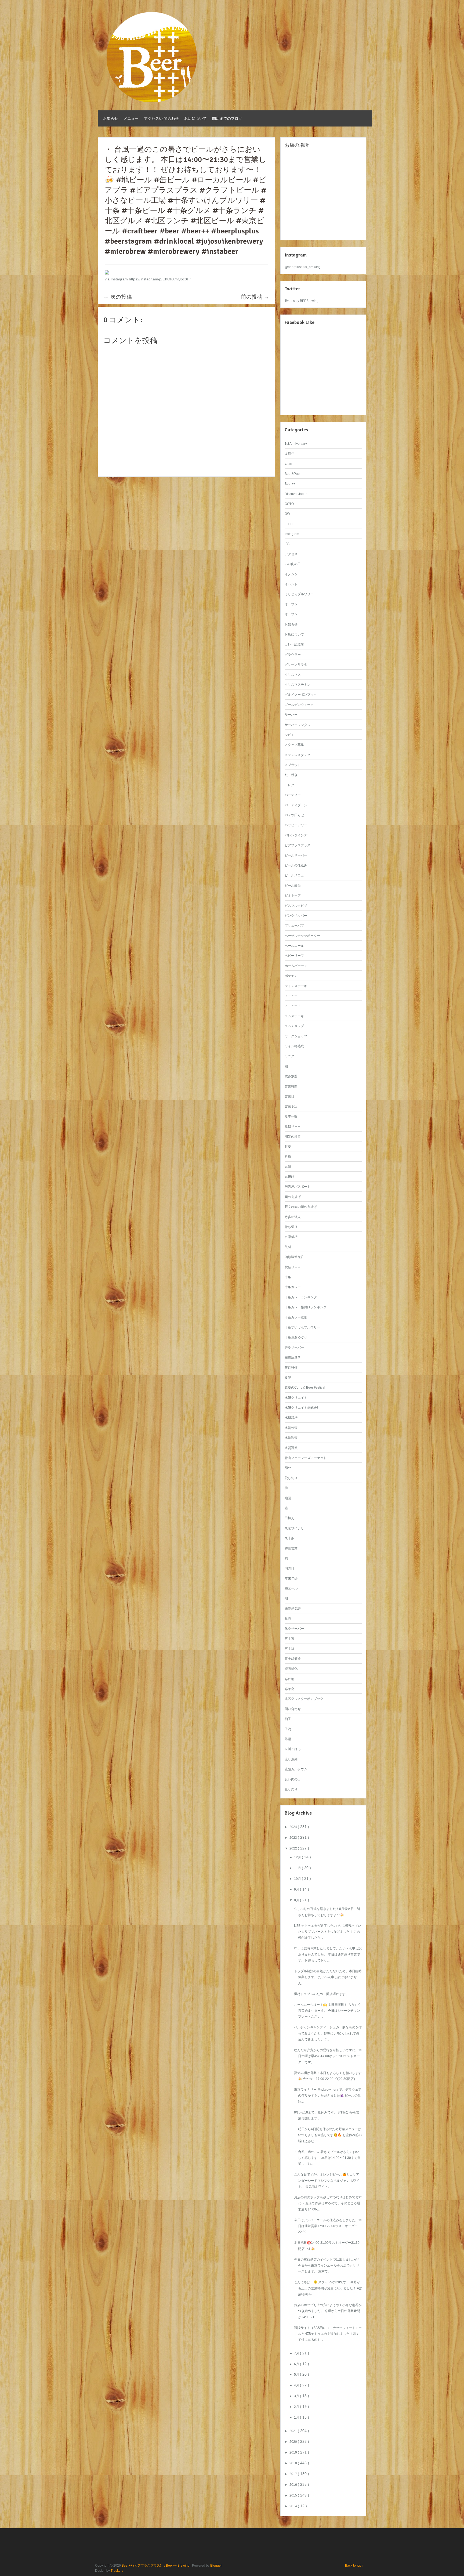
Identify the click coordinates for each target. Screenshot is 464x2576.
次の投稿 (118, 297)
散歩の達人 (293, 1217)
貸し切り (291, 1478)
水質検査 (291, 1428)
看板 (288, 1157)
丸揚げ (289, 1177)
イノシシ (291, 574)
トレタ (289, 785)
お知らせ (111, 118)
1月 (297, 2418)
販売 (288, 1618)
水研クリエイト (296, 1398)
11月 (298, 1868)
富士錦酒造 (293, 1659)
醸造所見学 (293, 1357)
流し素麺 (291, 1759)
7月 (297, 2353)
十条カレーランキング (301, 1297)
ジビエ (289, 735)
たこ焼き (291, 775)
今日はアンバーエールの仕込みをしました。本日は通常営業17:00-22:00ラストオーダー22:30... (328, 2226)
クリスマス (293, 675)
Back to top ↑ (354, 2566)
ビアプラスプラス (298, 845)
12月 (298, 1857)
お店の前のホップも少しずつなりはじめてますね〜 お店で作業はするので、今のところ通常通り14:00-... (328, 2203)
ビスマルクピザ (296, 906)
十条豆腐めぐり (296, 1337)
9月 (297, 1889)
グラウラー (293, 655)
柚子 (288, 1719)
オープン (291, 604)
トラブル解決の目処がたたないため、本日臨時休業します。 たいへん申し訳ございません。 (328, 1977)
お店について (195, 118)
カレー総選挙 (294, 644)
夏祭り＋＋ (293, 1126)
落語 (288, 1739)
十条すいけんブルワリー (302, 1327)
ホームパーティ (296, 966)
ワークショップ (296, 1036)
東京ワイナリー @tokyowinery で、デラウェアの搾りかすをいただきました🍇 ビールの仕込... (328, 2096)
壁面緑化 (291, 1669)
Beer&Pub (292, 474)
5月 (297, 2375)
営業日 (289, 1096)
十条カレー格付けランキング (306, 1307)
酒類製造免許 (294, 1257)
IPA (287, 544)
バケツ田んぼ (294, 815)
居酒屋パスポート (298, 1187)
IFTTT (289, 524)
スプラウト (293, 765)
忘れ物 (289, 1679)
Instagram (292, 534)
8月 (297, 1900)
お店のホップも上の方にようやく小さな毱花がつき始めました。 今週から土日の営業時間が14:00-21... (328, 2311)
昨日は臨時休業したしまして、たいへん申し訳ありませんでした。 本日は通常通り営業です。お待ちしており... (328, 1954)
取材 (288, 1247)
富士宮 (289, 1639)
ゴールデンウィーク (299, 705)
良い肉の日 (293, 1779)
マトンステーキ (296, 986)
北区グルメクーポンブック (304, 1699)
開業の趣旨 (293, 1137)
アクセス (291, 554)
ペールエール (294, 946)
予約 (288, 1729)
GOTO (289, 504)
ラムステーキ (294, 1016)
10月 (298, 1879)
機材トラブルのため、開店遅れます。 (321, 1994)
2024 (294, 1827)
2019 (294, 2452)
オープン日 (293, 614)
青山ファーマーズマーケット (306, 1458)
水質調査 (291, 1438)
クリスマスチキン (298, 685)
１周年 (289, 454)
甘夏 (288, 1147)
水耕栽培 (291, 1418)
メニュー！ (293, 1006)
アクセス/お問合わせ (161, 118)
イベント (291, 584)
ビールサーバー (296, 855)
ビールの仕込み (296, 865)
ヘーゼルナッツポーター (302, 936)
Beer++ (290, 484)
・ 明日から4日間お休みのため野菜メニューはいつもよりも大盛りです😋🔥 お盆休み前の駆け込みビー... (328, 2135)
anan (288, 464)
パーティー (293, 795)
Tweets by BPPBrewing (302, 301)
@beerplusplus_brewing (303, 267)
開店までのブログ (227, 118)
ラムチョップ (294, 1026)
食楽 (288, 1378)
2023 (294, 1838)
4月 (297, 2385)
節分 (288, 1468)
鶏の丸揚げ (293, 1197)
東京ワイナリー (296, 1528)
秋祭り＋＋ (293, 1267)
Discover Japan (296, 494)
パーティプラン (296, 805)
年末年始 (291, 1578)
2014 (294, 2506)
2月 (297, 2407)
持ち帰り (291, 1227)
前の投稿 (255, 297)
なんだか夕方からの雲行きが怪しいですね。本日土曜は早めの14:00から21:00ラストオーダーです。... (328, 2056)
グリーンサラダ (296, 664)
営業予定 (291, 1106)
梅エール (291, 1588)
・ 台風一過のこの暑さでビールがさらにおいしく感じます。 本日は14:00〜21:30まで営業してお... (327, 2158)
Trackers (117, 2571)
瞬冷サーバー (294, 1347)
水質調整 (291, 1448)
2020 (294, 2442)
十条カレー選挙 (296, 1317)
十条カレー (293, 1287)
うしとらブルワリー (299, 594)
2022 (294, 1848)
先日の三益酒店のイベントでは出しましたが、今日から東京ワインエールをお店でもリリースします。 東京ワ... (328, 2266)
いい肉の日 (293, 564)
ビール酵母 (293, 886)
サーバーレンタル (298, 725)
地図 (288, 1498)
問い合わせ (293, 1709)
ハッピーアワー (296, 825)
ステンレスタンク (298, 755)
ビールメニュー (296, 875)
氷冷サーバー (294, 1629)
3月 (297, 2396)
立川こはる (293, 1749)
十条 (288, 1277)
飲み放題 (291, 1076)
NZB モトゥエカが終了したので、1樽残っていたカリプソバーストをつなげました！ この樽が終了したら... (328, 1932)
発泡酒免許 (293, 1609)
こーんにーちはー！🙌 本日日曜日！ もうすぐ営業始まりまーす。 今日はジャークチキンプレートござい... (327, 2011)
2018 (294, 2463)
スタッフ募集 (294, 745)
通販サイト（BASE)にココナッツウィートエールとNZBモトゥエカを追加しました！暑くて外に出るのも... (328, 2334)
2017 (294, 2474)
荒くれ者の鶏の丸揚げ (301, 1207)
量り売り (291, 1789)
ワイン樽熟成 (294, 1046)
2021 (294, 2431)
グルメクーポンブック (301, 695)
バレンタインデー (298, 835)
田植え (289, 1518)
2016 (294, 2485)
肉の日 (289, 1568)
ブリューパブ (294, 926)
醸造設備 (291, 1368)
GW (287, 514)
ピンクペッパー (296, 916)
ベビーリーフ (294, 956)
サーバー (291, 715)
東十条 (289, 1538)
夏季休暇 (291, 1117)
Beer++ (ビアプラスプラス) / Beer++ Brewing (156, 2566)
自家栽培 (291, 1237)
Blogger (216, 2566)
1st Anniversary (296, 444)
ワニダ (289, 1056)
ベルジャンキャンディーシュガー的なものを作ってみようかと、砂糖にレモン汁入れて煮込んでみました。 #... (328, 2033)
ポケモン (291, 976)
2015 (294, 2495)
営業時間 (291, 1086)
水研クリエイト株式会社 (302, 1408)
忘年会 (289, 1689)
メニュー (131, 118)
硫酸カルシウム (296, 1769)
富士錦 (289, 1649)
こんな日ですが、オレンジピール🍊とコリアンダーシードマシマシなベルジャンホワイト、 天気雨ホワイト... (327, 2181)
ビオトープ (293, 895)
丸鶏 (288, 1167)
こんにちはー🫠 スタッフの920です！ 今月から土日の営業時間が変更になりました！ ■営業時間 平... (328, 2288)
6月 (297, 2364)
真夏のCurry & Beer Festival (305, 1388)
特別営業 (291, 1548)
